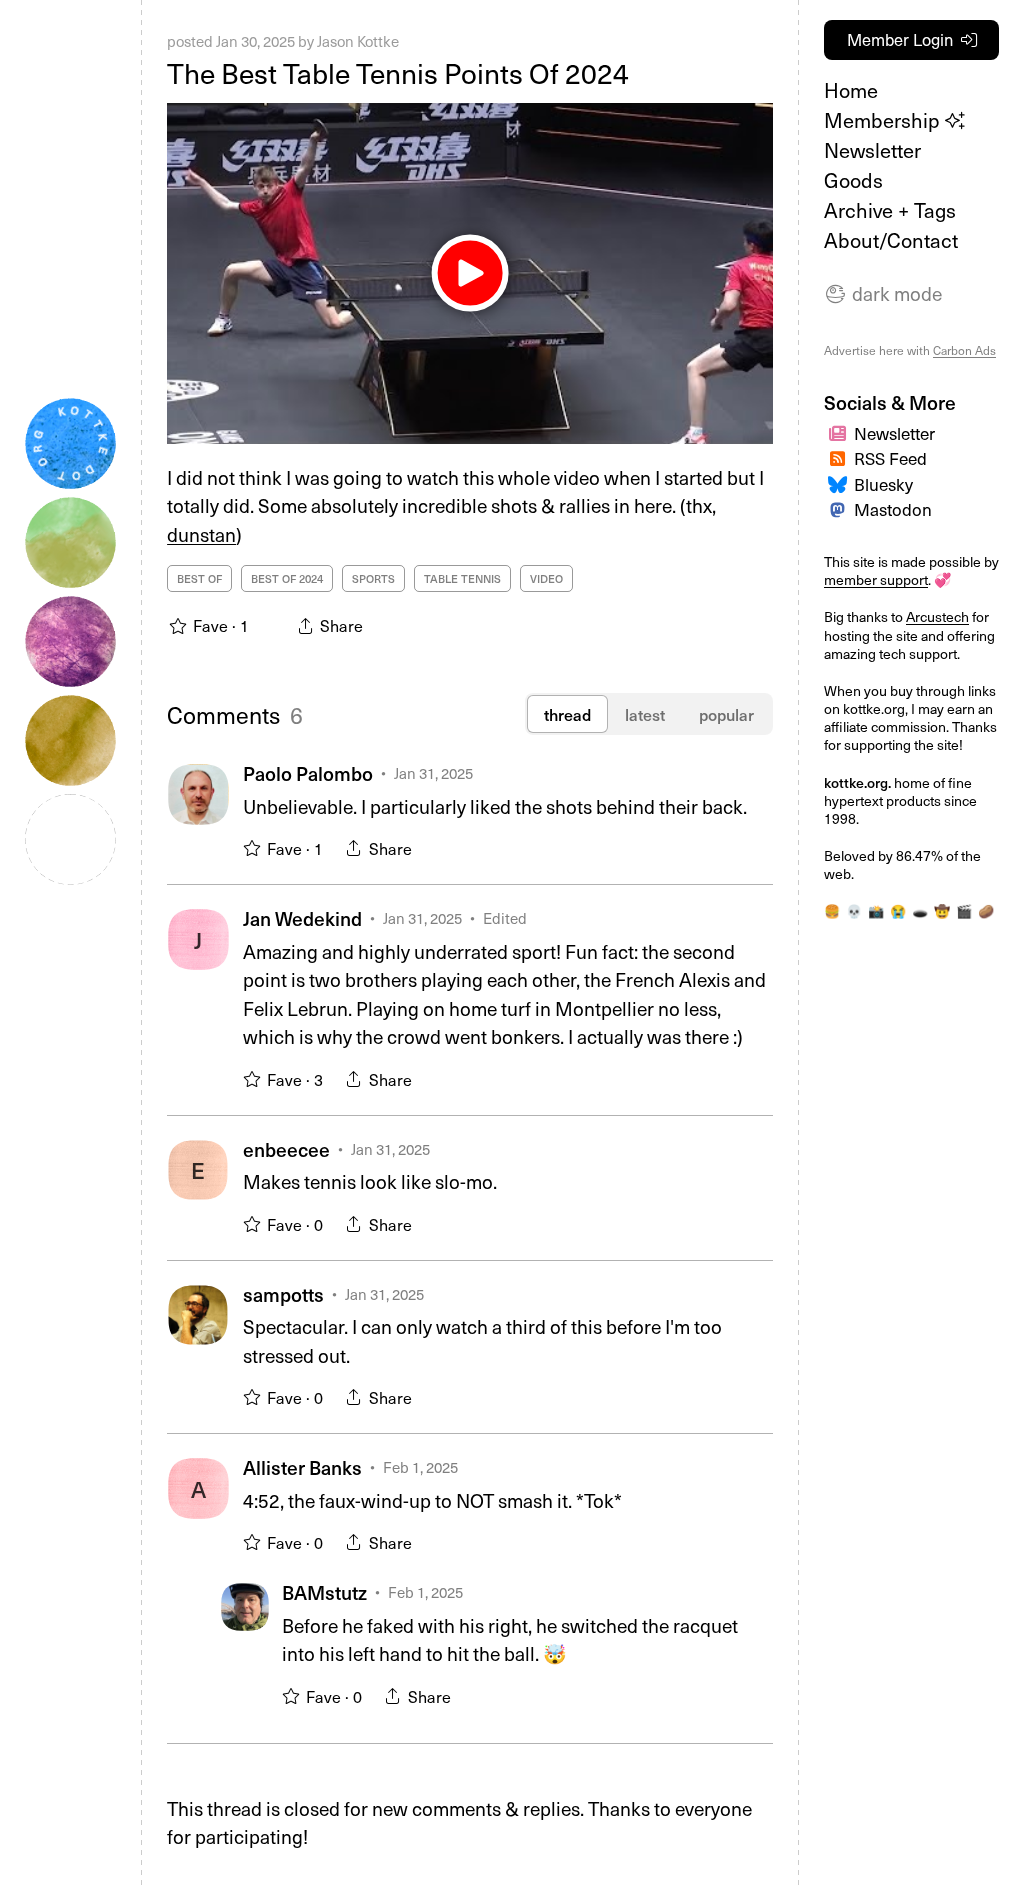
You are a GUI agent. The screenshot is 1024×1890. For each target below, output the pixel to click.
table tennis (462, 578)
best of (199, 578)
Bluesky (883, 484)
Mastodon (893, 509)
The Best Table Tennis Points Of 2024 (398, 72)
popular (726, 714)
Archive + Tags (890, 210)
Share (390, 848)
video (546, 578)
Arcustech (937, 616)
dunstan (201, 534)
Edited (505, 918)
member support (876, 579)
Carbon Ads (964, 350)
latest (645, 714)
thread (567, 714)
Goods (853, 180)
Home (851, 90)
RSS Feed (890, 458)
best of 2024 (287, 578)
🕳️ (920, 910)
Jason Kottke (358, 41)
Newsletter (872, 150)
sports (373, 578)
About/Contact (891, 240)
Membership (884, 120)
